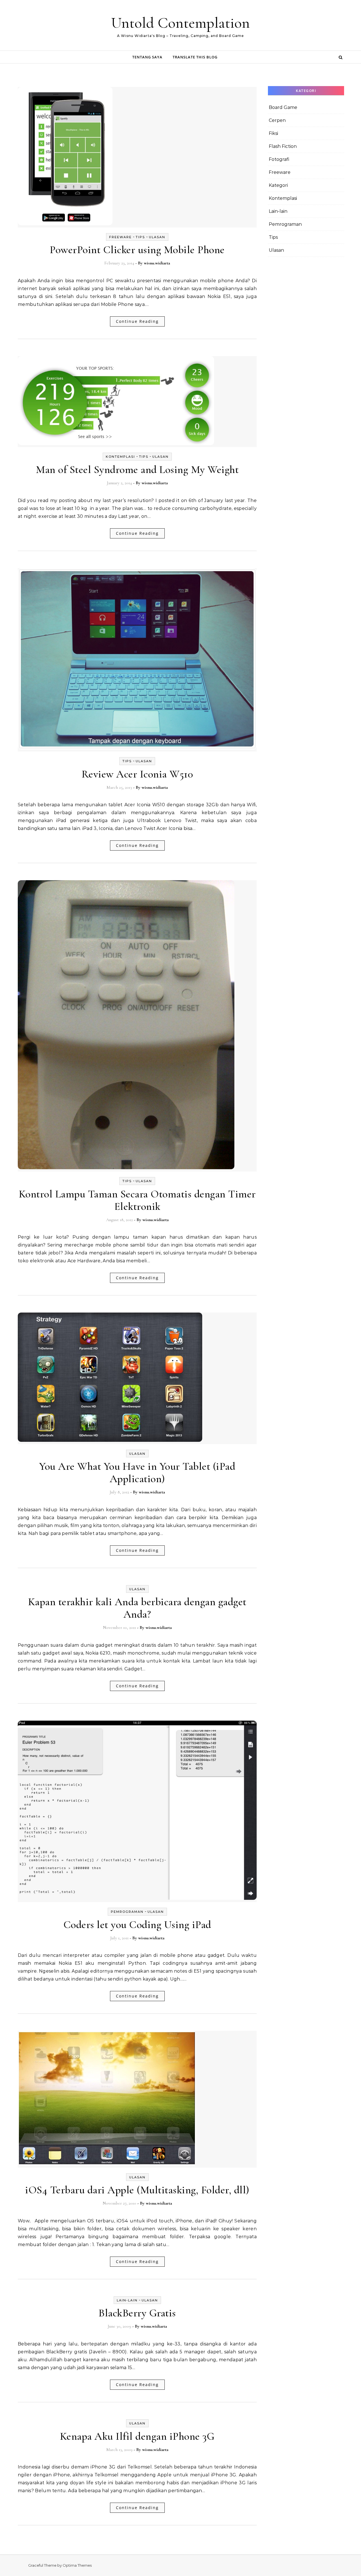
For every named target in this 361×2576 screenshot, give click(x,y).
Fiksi (273, 133)
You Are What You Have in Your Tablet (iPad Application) (137, 1473)
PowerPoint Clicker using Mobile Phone (137, 250)
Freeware (120, 237)
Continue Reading (137, 321)
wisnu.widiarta (157, 263)
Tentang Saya (147, 57)
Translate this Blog (195, 57)
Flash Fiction (283, 146)
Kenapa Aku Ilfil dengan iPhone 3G (137, 2436)
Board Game (283, 107)
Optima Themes (77, 2565)
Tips (140, 237)
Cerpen (277, 120)
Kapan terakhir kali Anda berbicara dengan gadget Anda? (137, 1608)
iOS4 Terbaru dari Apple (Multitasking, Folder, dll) (137, 2190)
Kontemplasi (120, 457)
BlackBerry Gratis (137, 2313)
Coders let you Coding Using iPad (137, 1925)
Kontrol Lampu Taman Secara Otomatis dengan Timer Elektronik (137, 1200)
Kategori (278, 185)
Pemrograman (127, 1912)
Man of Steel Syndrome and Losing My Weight (137, 470)
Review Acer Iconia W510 (137, 774)
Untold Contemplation (180, 23)
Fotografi (279, 159)
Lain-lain (127, 2300)
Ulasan (157, 237)
